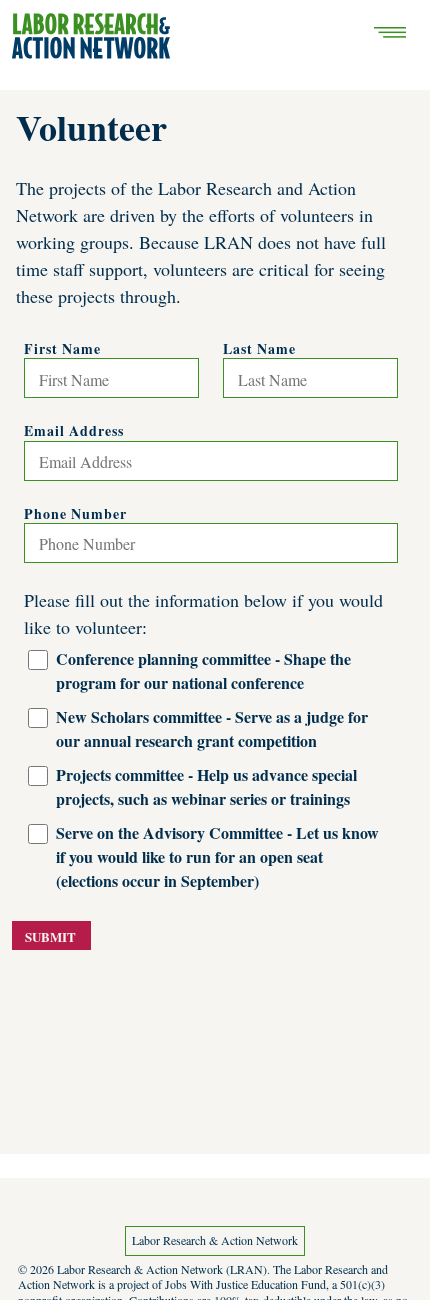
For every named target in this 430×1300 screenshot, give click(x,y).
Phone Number (75, 514)
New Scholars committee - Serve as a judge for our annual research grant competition (212, 728)
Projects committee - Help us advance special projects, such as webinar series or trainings (206, 786)
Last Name (259, 349)
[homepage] (91, 36)
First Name (62, 349)
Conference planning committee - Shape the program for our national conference (203, 670)
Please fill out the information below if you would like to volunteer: (203, 613)
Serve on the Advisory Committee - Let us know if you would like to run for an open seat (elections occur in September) (217, 856)
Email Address (74, 431)
